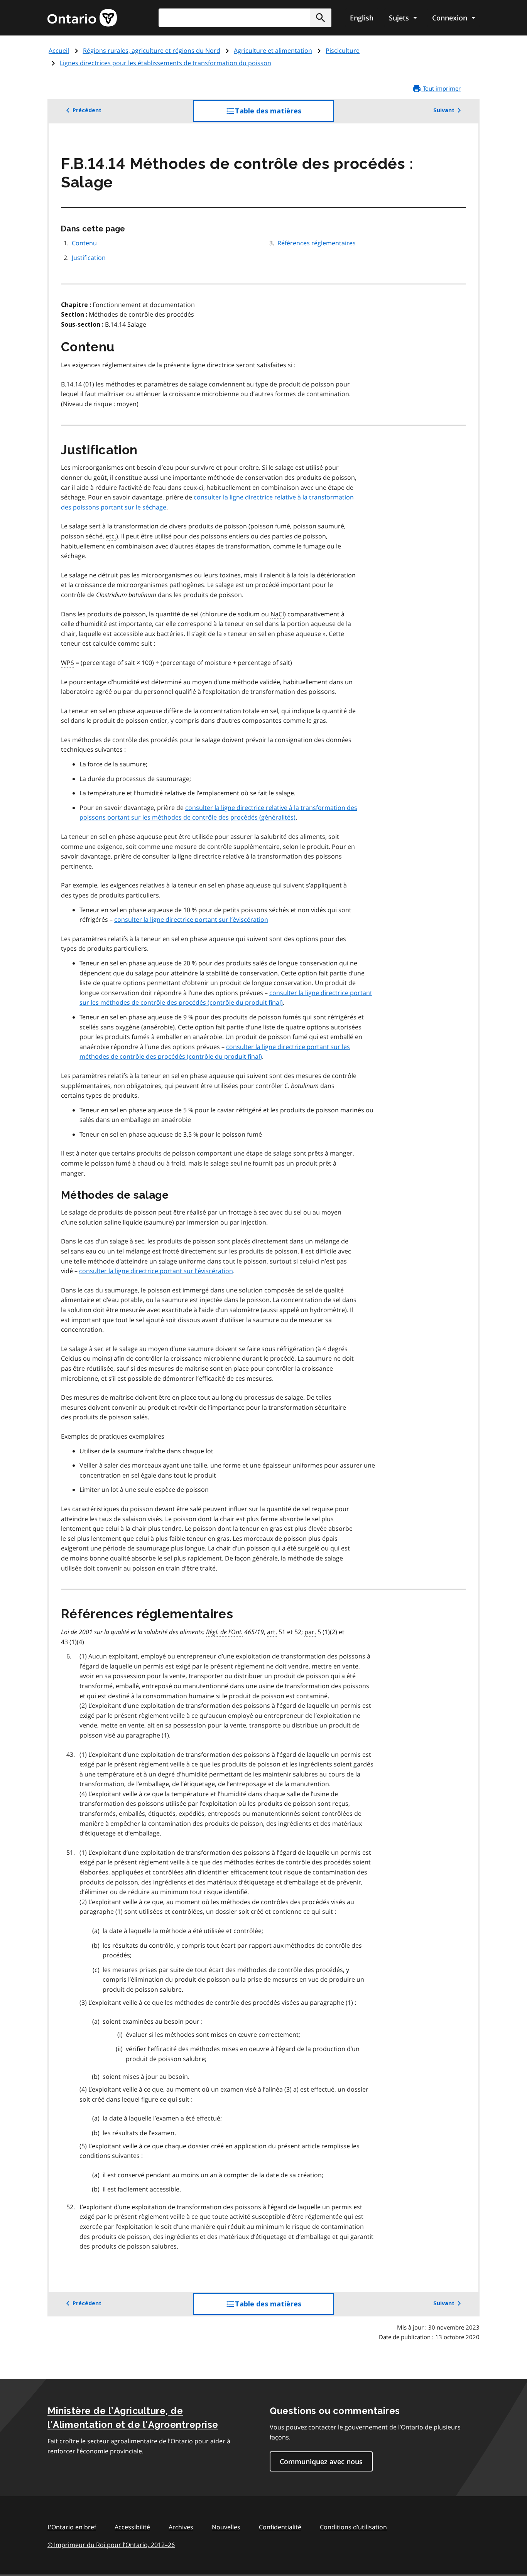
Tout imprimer (441, 88)
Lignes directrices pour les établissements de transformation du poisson (166, 63)
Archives (181, 2527)
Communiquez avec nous (321, 2461)
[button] (321, 18)
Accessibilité (132, 2527)
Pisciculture (343, 51)
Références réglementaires (317, 243)
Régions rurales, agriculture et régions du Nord (152, 51)
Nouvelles (226, 2527)
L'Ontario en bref (72, 2527)
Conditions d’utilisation (353, 2527)
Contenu (84, 243)
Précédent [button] (87, 110)
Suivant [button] (444, 110)
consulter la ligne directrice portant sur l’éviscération (191, 919)
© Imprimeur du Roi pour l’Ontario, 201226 (111, 2545)
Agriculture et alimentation (273, 51)
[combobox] (245, 18)
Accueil (59, 51)
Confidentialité (280, 2527)
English (362, 18)
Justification (89, 258)
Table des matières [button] (284, 114)
